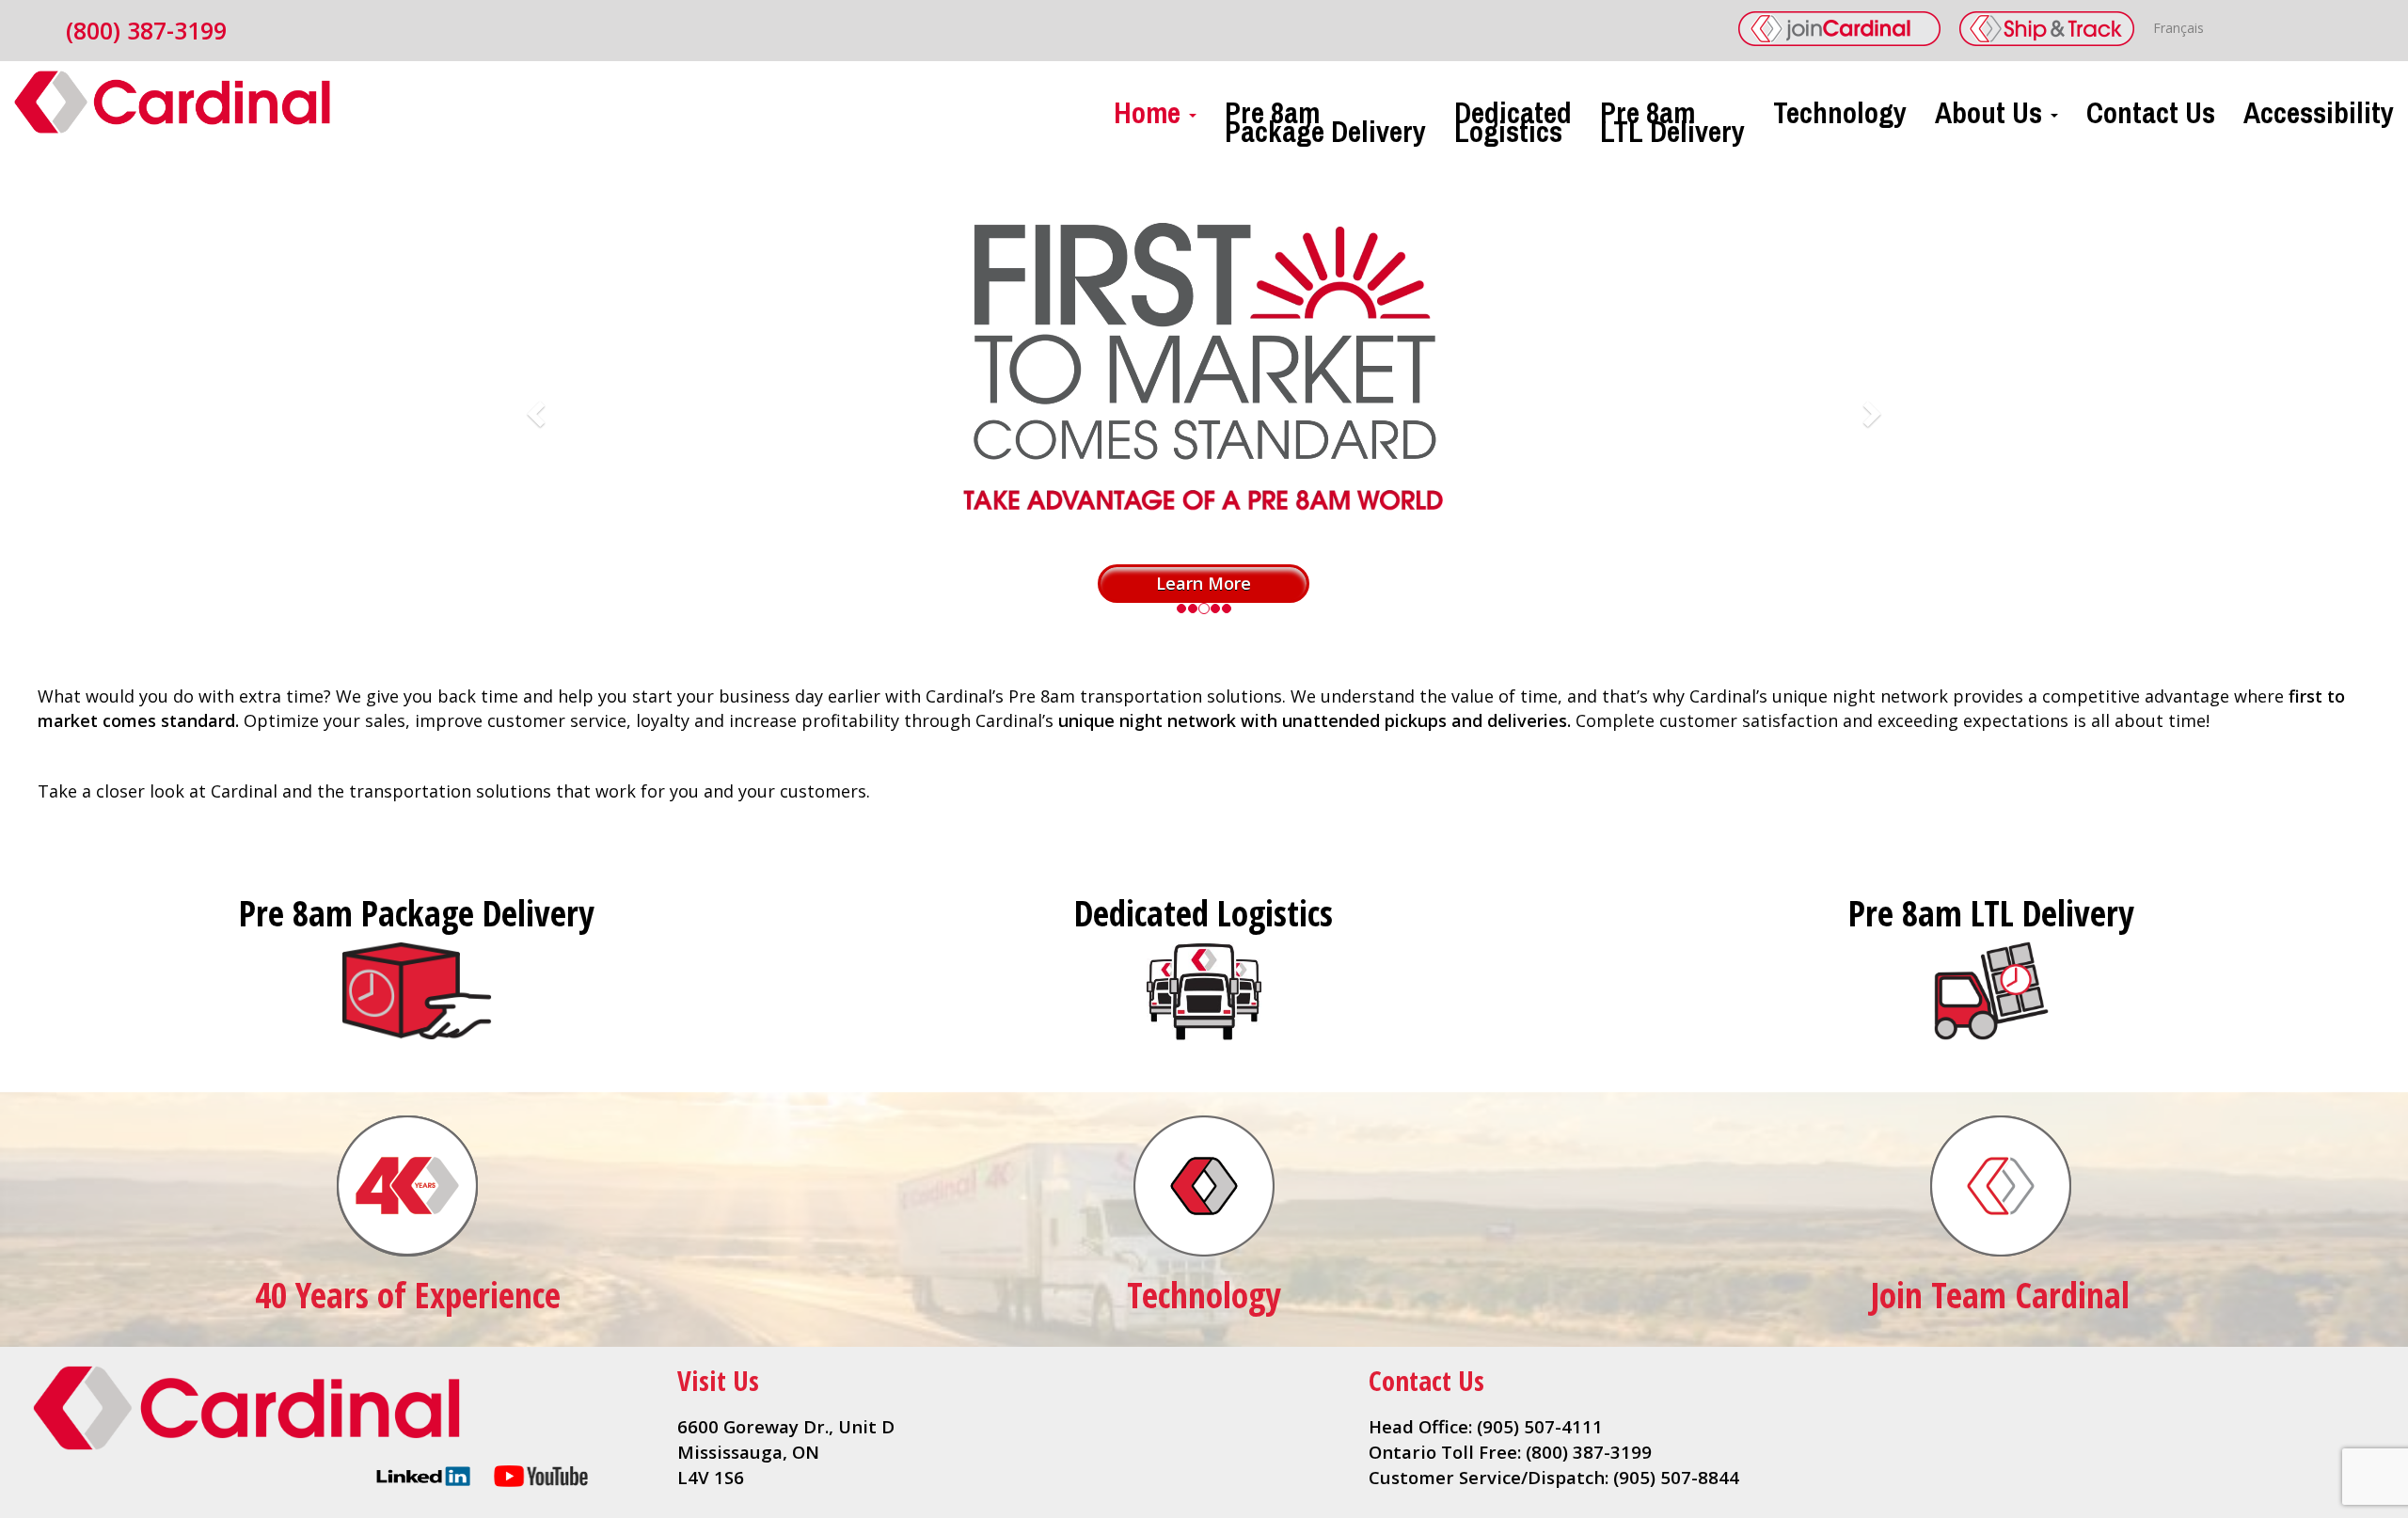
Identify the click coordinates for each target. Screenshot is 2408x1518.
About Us (1992, 108)
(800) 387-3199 (146, 30)
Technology (1840, 108)
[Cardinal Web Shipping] (2047, 29)
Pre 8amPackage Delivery (1325, 117)
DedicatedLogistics (1513, 117)
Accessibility (2319, 108)
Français (2178, 28)
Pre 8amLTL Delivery (1672, 117)
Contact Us (2151, 108)
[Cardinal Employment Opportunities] (1839, 29)
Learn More (1204, 583)
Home (1150, 108)
